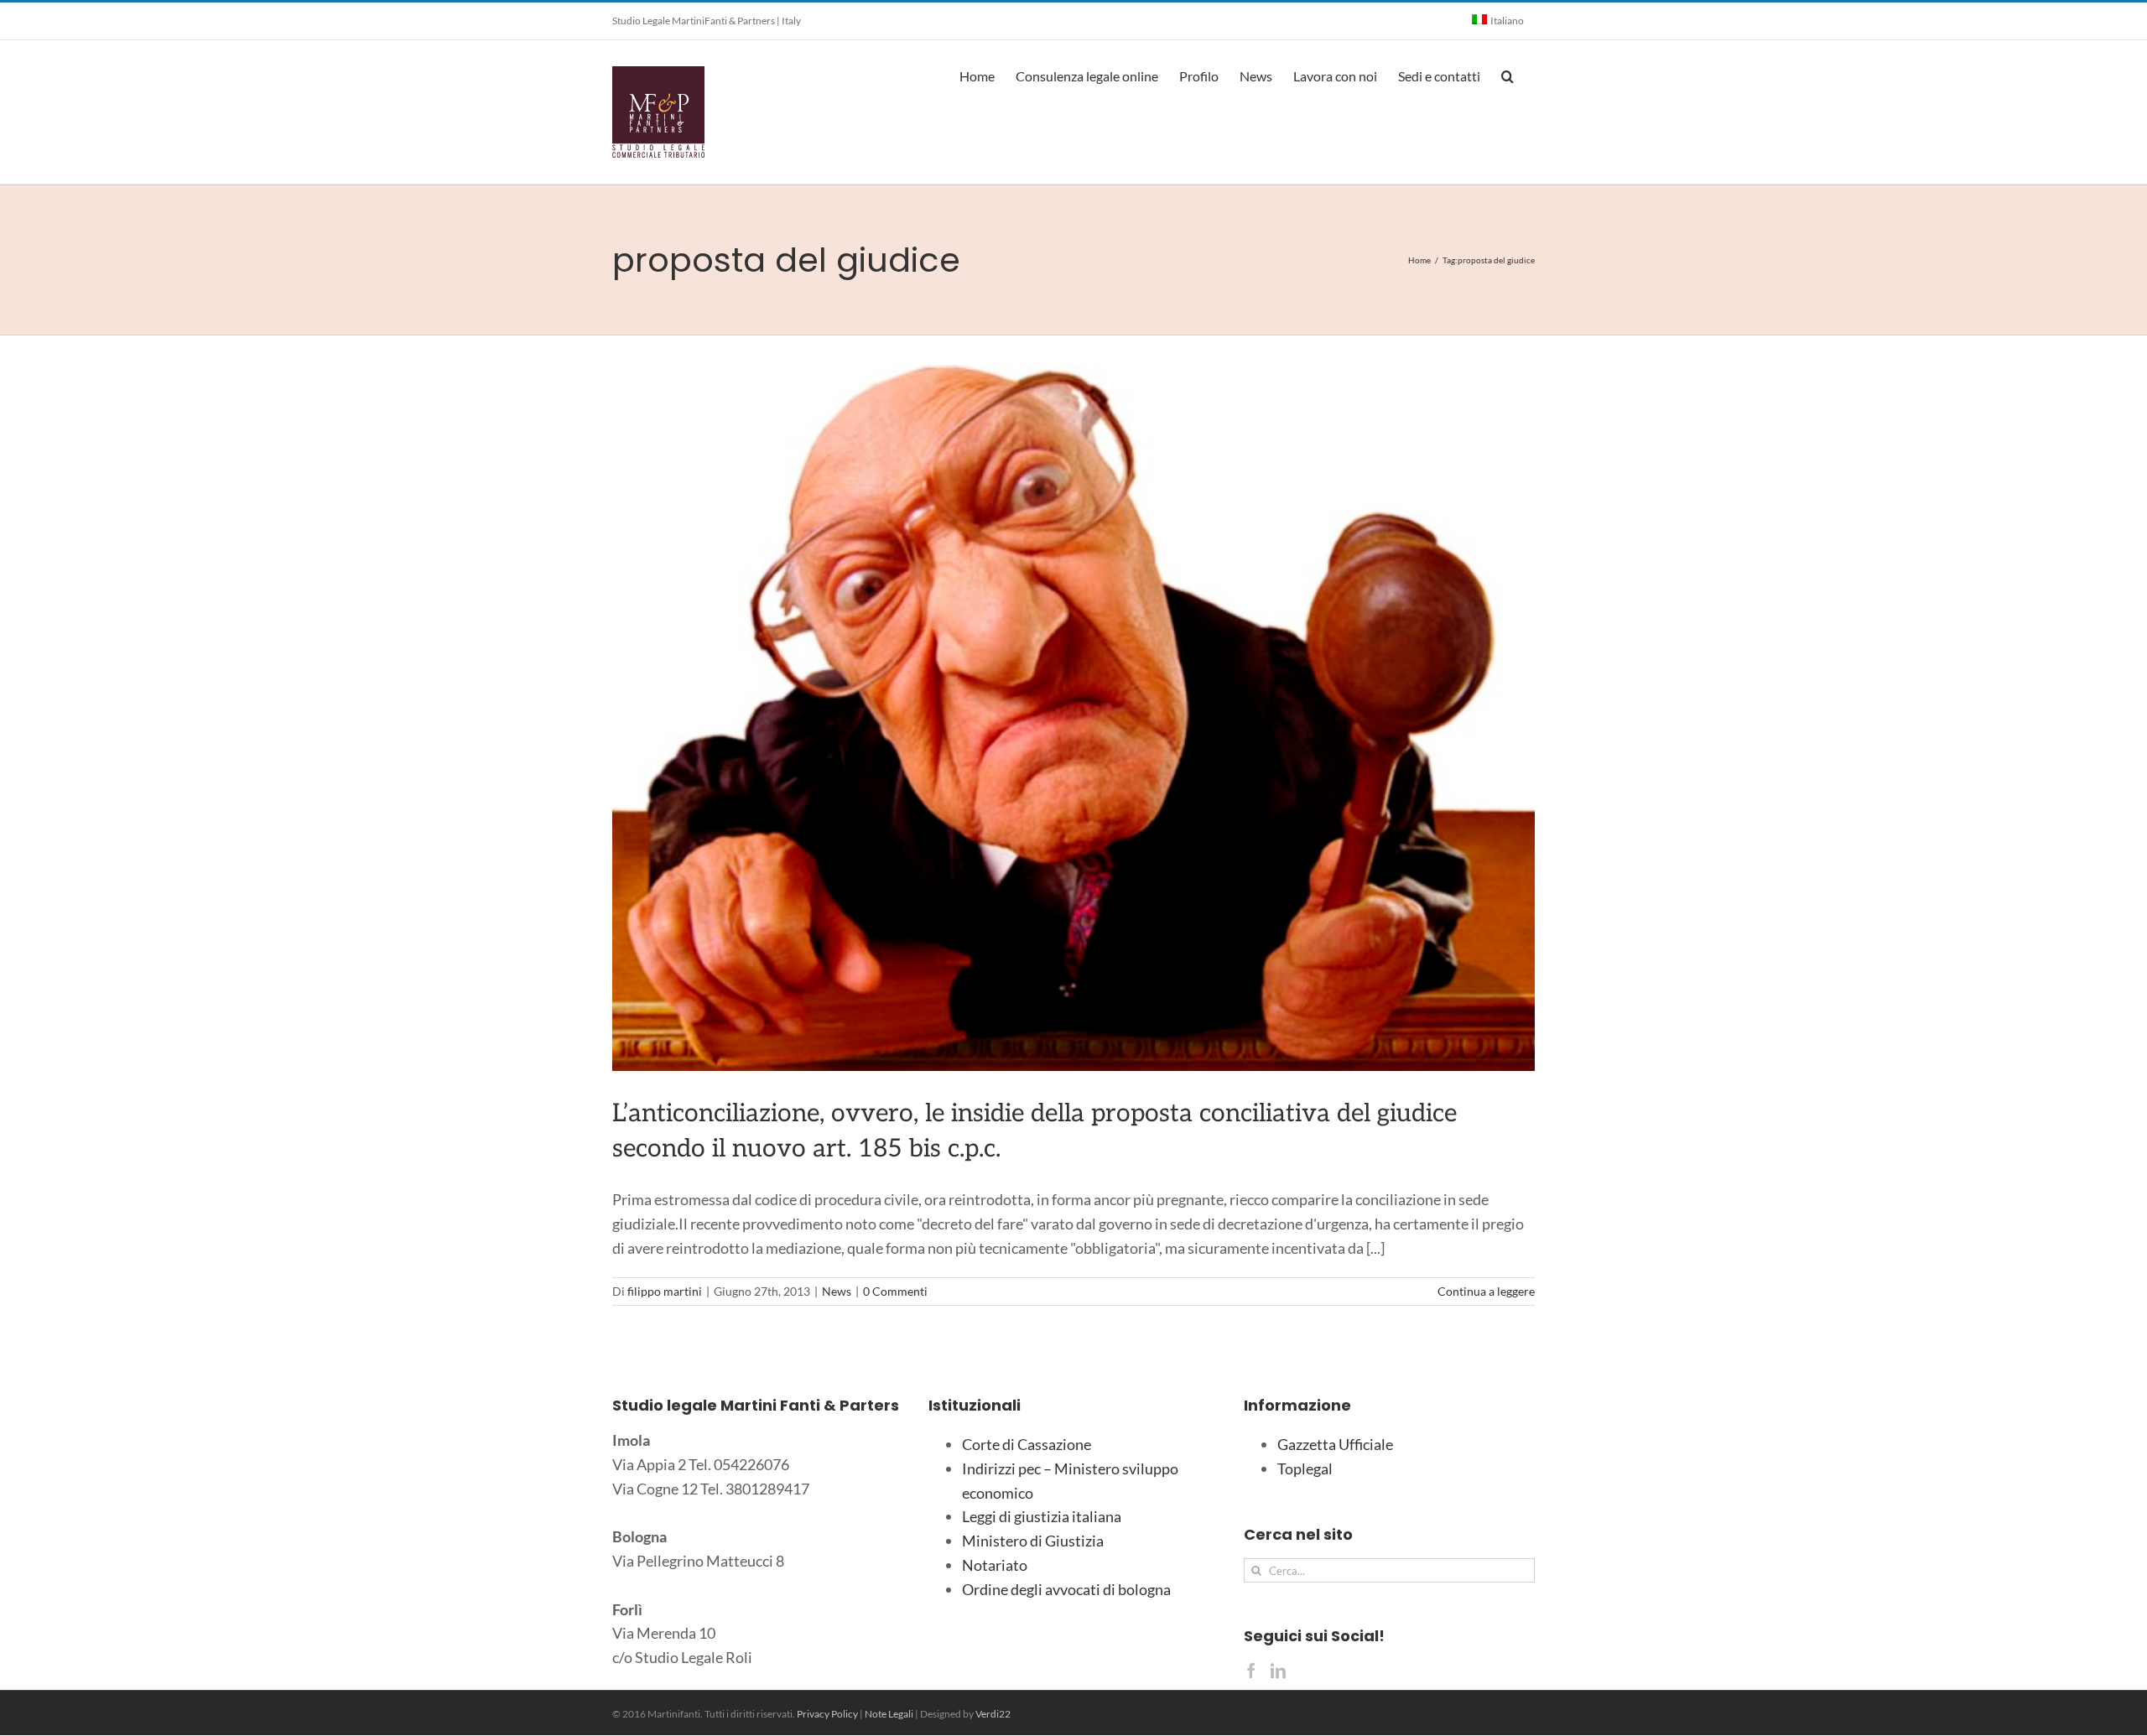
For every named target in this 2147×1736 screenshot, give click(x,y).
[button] (1508, 75)
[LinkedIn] (1278, 1671)
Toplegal (1305, 1468)
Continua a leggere (1486, 1291)
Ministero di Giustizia (1033, 1541)
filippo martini (665, 1291)
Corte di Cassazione (1027, 1444)
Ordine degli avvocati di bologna (1066, 1589)
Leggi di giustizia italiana (1042, 1516)
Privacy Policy (827, 1714)
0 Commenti (895, 1291)
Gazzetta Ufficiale (1335, 1444)
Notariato (995, 1565)
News (837, 1291)
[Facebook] (1251, 1671)
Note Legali (889, 1714)
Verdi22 (993, 1714)
